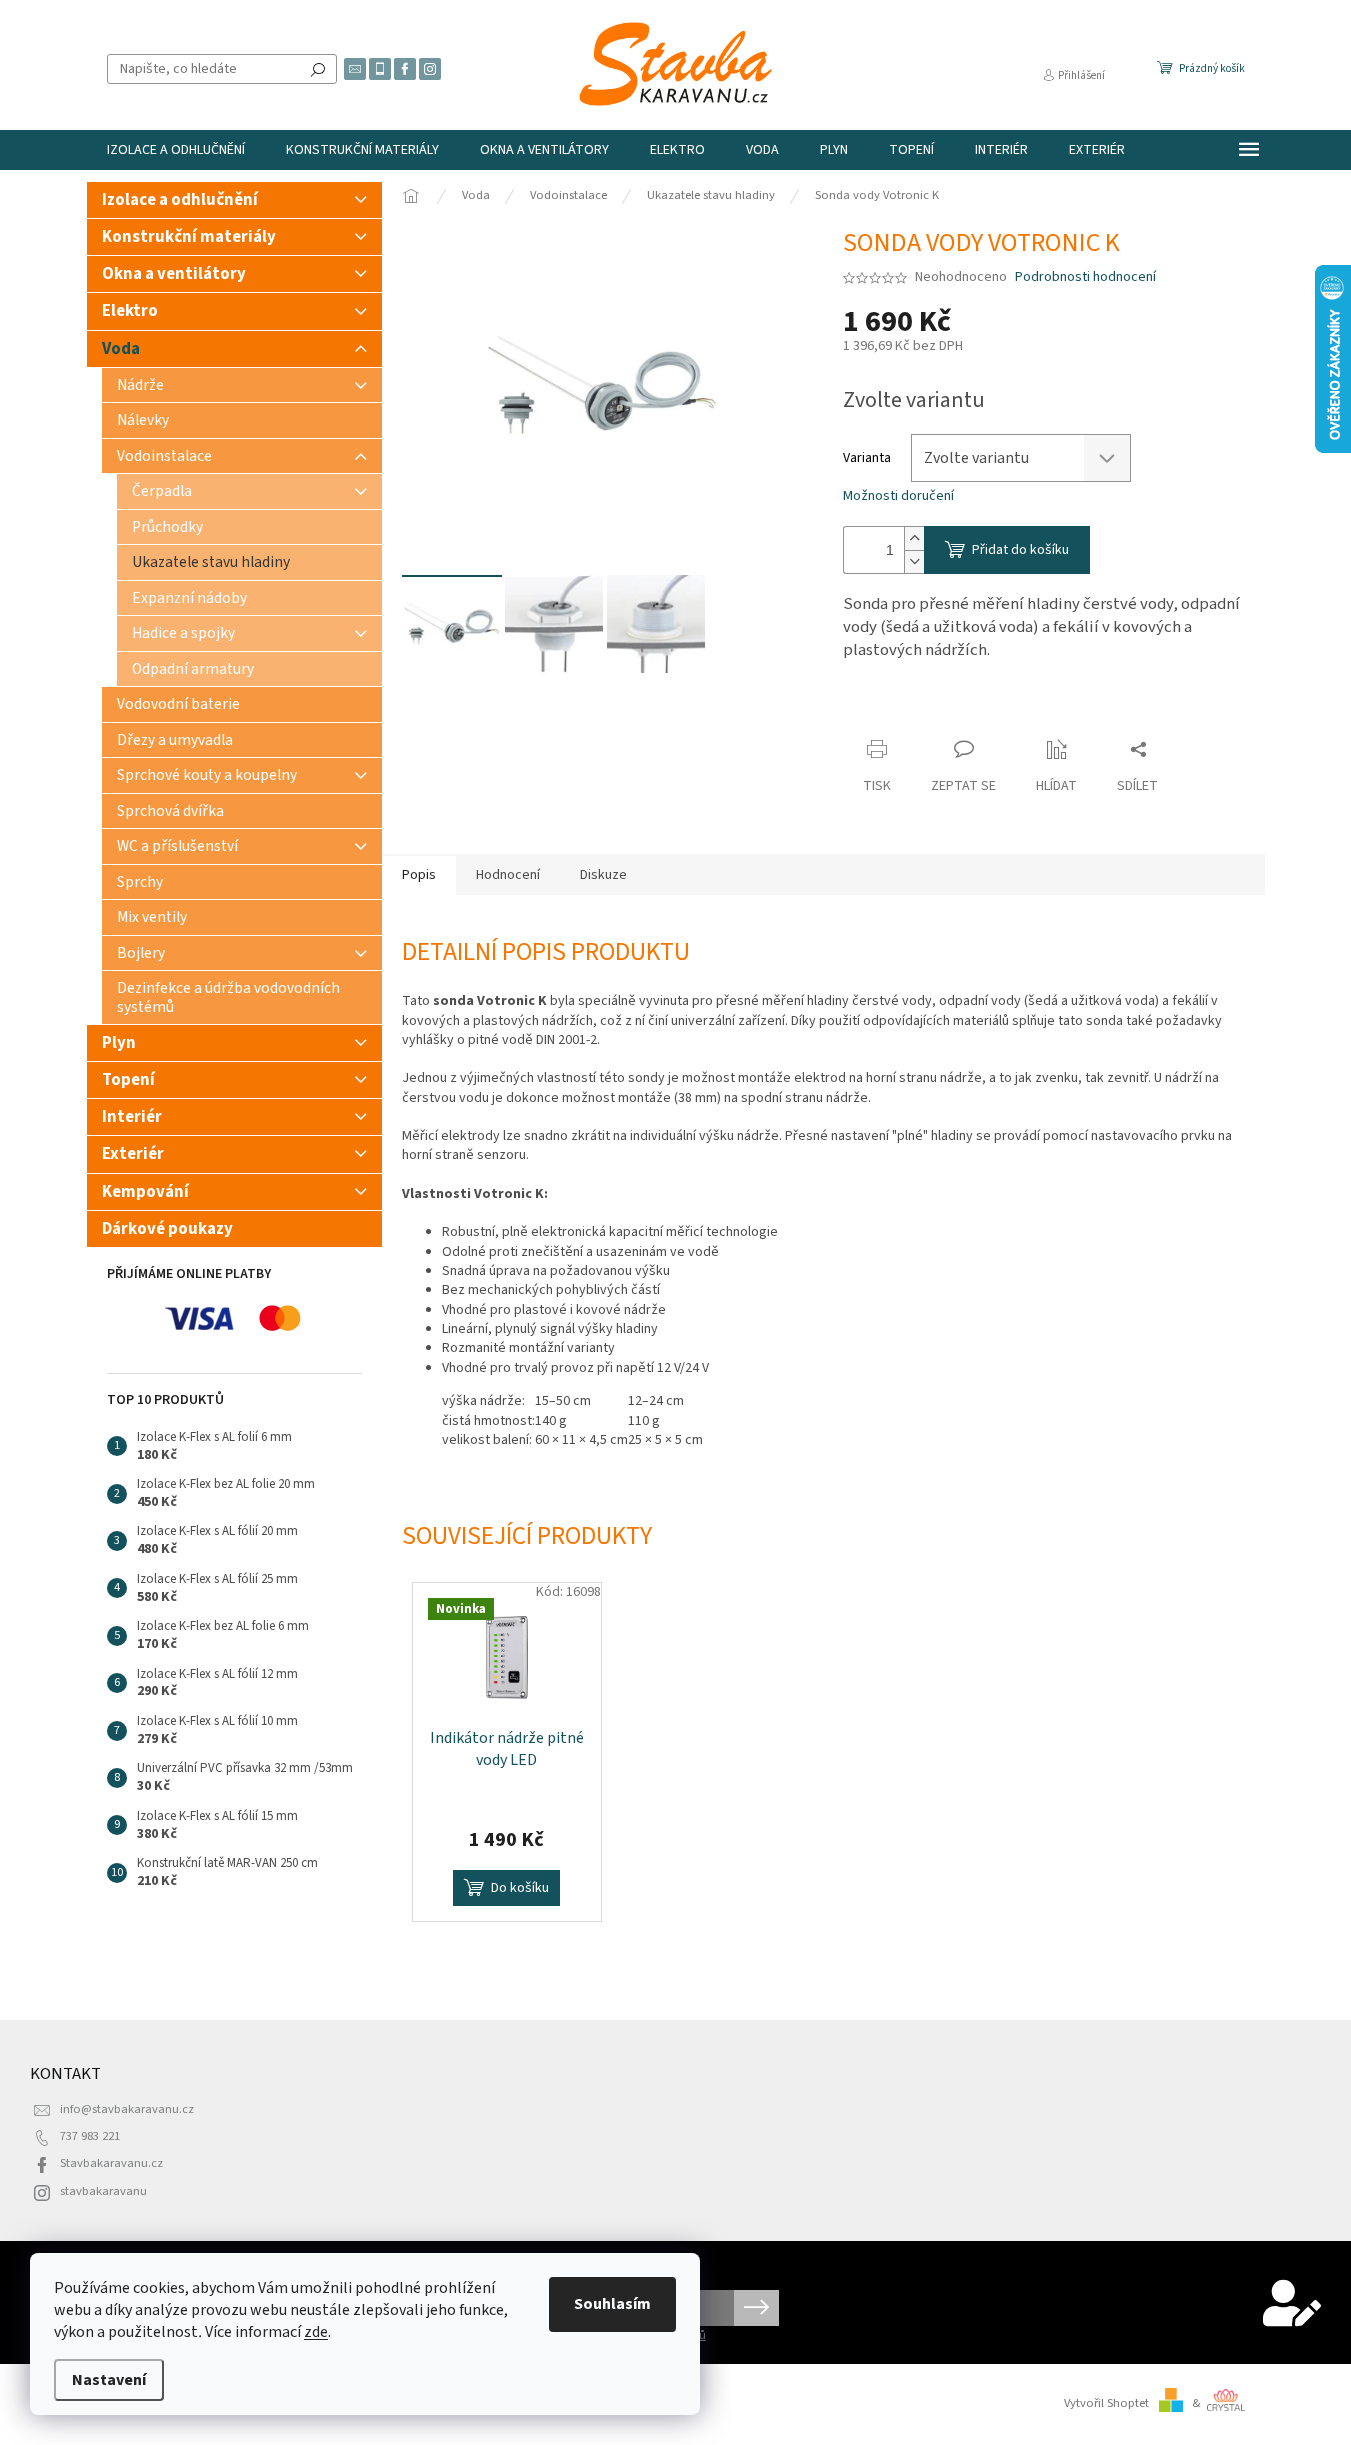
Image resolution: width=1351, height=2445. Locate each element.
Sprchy (140, 882)
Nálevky (143, 420)
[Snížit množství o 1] (914, 561)
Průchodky (167, 527)
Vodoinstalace (164, 456)
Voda (121, 349)
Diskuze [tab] (603, 875)
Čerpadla (162, 491)
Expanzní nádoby (189, 598)
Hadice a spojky (183, 633)
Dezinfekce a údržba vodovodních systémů (228, 997)
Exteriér (133, 1154)
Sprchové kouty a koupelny (207, 775)
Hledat (318, 69)
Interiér (132, 1117)
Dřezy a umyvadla (175, 740)
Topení (128, 1080)
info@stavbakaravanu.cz (127, 2109)
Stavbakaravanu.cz (111, 2163)
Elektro (130, 311)
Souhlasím (612, 2304)
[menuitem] (176, 150)
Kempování (145, 1192)
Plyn (119, 1043)
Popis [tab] (419, 875)
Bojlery (141, 953)
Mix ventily (152, 917)
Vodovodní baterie (178, 704)
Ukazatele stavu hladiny (211, 562)
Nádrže (140, 385)
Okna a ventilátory (174, 274)
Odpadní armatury (193, 669)
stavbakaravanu (103, 2191)
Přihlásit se (756, 2308)
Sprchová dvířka (170, 811)
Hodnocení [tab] (508, 875)
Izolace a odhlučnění (180, 200)
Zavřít (878, 710)
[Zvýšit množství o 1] (914, 538)
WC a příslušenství (177, 846)
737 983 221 (90, 2136)
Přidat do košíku (1020, 550)
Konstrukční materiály (189, 237)
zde (316, 2332)
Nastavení (109, 2380)
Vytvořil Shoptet (1106, 2403)
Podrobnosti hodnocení (1085, 277)
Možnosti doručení (898, 496)
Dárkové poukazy (167, 1229)
